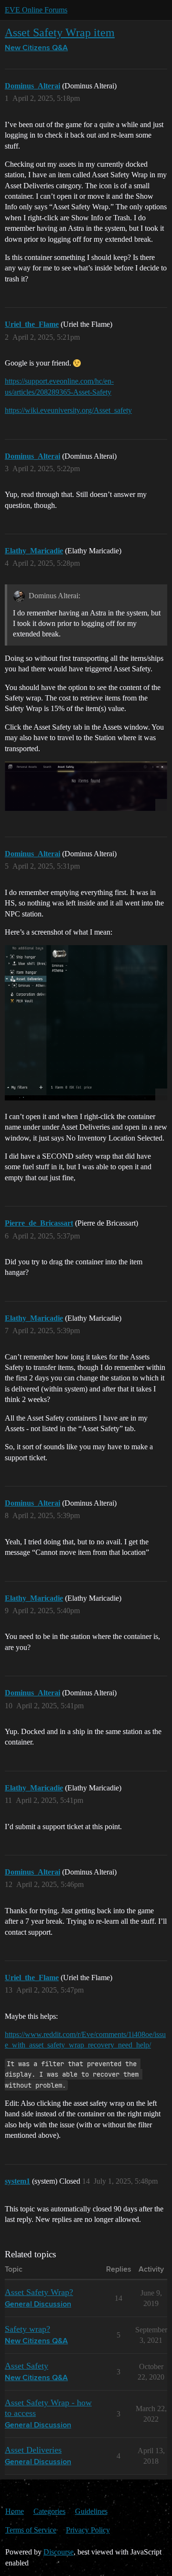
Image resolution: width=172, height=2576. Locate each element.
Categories (49, 2511)
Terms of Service (31, 2530)
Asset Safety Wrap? (39, 2292)
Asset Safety (27, 2366)
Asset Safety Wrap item (60, 32)
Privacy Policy (88, 2530)
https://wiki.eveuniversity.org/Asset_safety (68, 410)
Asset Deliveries (33, 2450)
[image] (86, 786)
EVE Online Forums (36, 10)
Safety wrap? (27, 2329)
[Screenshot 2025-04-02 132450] (86, 1023)
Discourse (59, 2552)
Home (15, 2511)
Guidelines (91, 2511)
